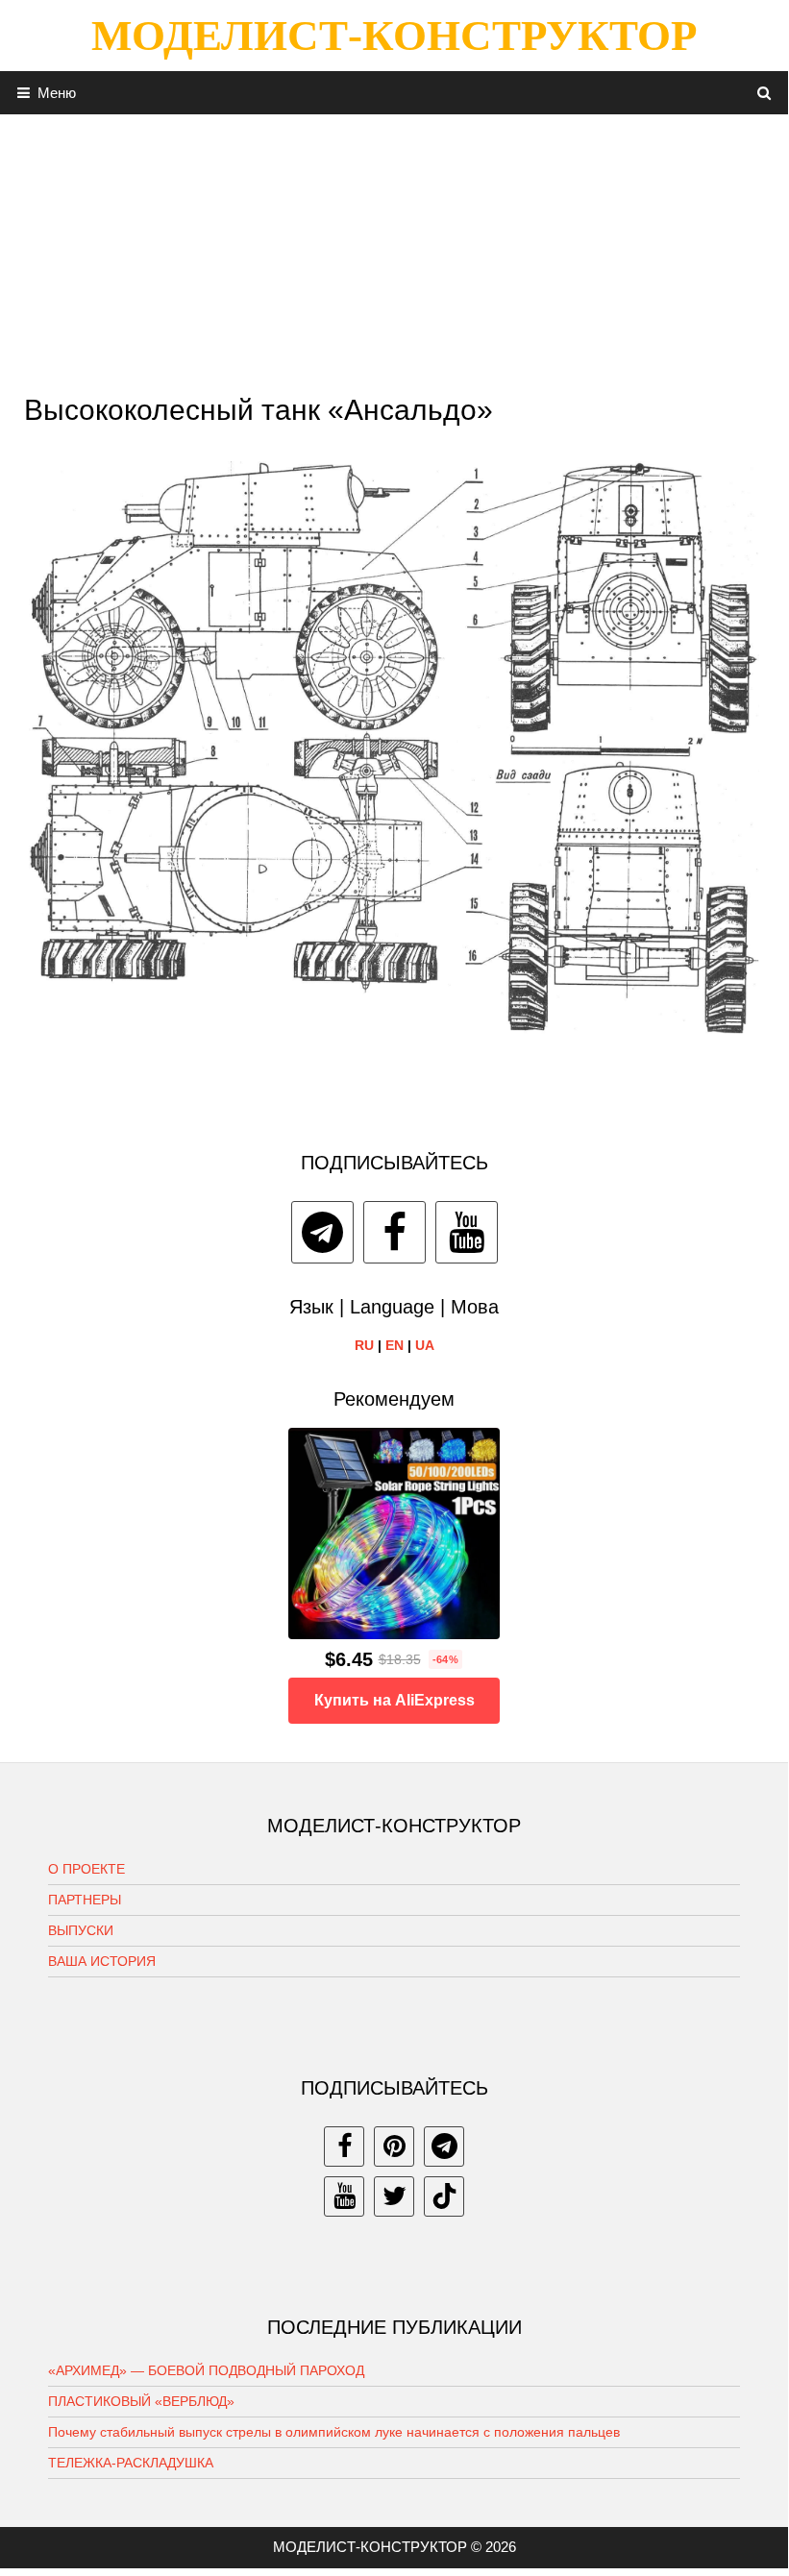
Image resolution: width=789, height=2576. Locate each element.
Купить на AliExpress (394, 1700)
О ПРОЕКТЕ (86, 1869)
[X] (394, 2196)
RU (364, 1345)
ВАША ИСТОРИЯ (102, 1961)
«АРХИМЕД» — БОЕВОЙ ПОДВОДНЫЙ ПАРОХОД (206, 2370)
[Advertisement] (394, 249)
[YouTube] (467, 1232)
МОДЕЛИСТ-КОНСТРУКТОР (394, 36)
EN (394, 1345)
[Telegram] (322, 1232)
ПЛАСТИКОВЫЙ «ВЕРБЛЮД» (141, 2401)
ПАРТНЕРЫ (85, 1900)
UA (425, 1345)
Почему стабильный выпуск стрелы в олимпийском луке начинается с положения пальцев (334, 2432)
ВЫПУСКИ (81, 1930)
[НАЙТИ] (764, 93)
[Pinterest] (394, 2147)
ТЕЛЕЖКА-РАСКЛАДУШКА (131, 2463)
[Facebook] (394, 1232)
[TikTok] (444, 2196)
